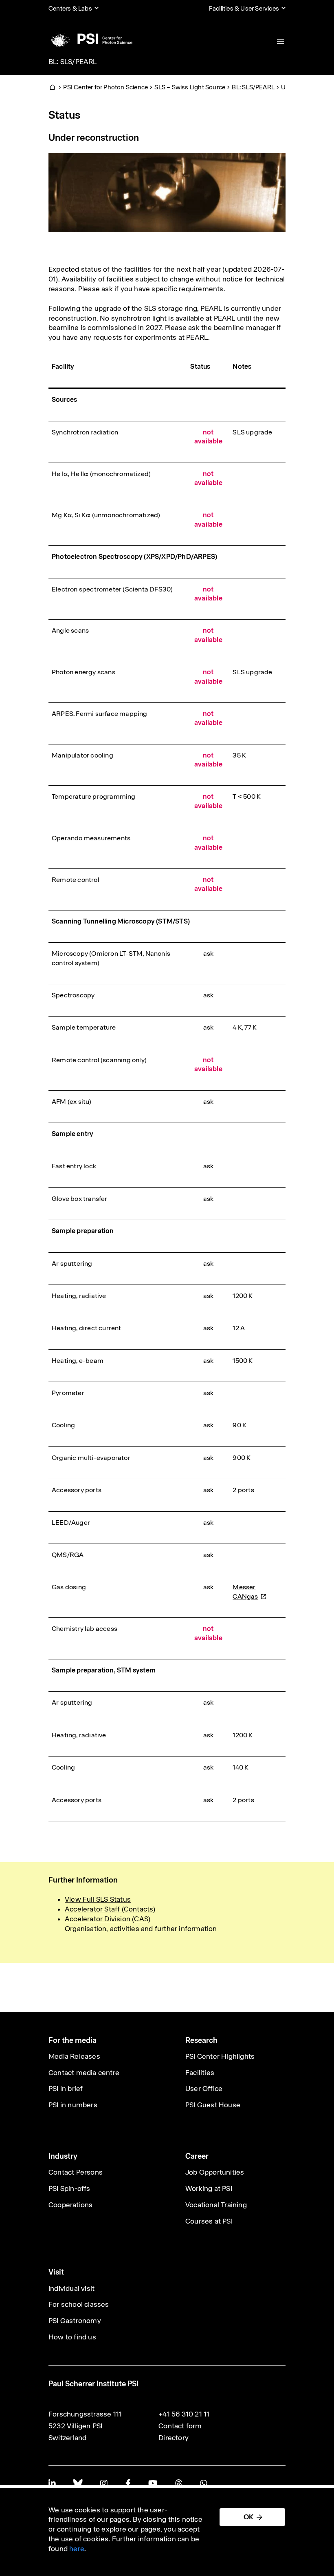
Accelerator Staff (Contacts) (110, 1909)
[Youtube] (153, 2483)
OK (248, 2517)
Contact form (180, 2426)
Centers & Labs (70, 8)
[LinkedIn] (52, 2483)
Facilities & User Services (244, 8)
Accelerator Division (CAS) (108, 1919)
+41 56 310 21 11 (184, 2414)
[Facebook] (128, 2483)
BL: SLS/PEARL (73, 62)
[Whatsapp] (203, 2483)
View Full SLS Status (98, 1899)
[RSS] (179, 2483)
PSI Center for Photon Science (105, 87)
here (77, 2549)
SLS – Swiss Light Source (190, 87)
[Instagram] (104, 2483)
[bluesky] (78, 2483)
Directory (174, 2438)
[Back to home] (90, 39)
